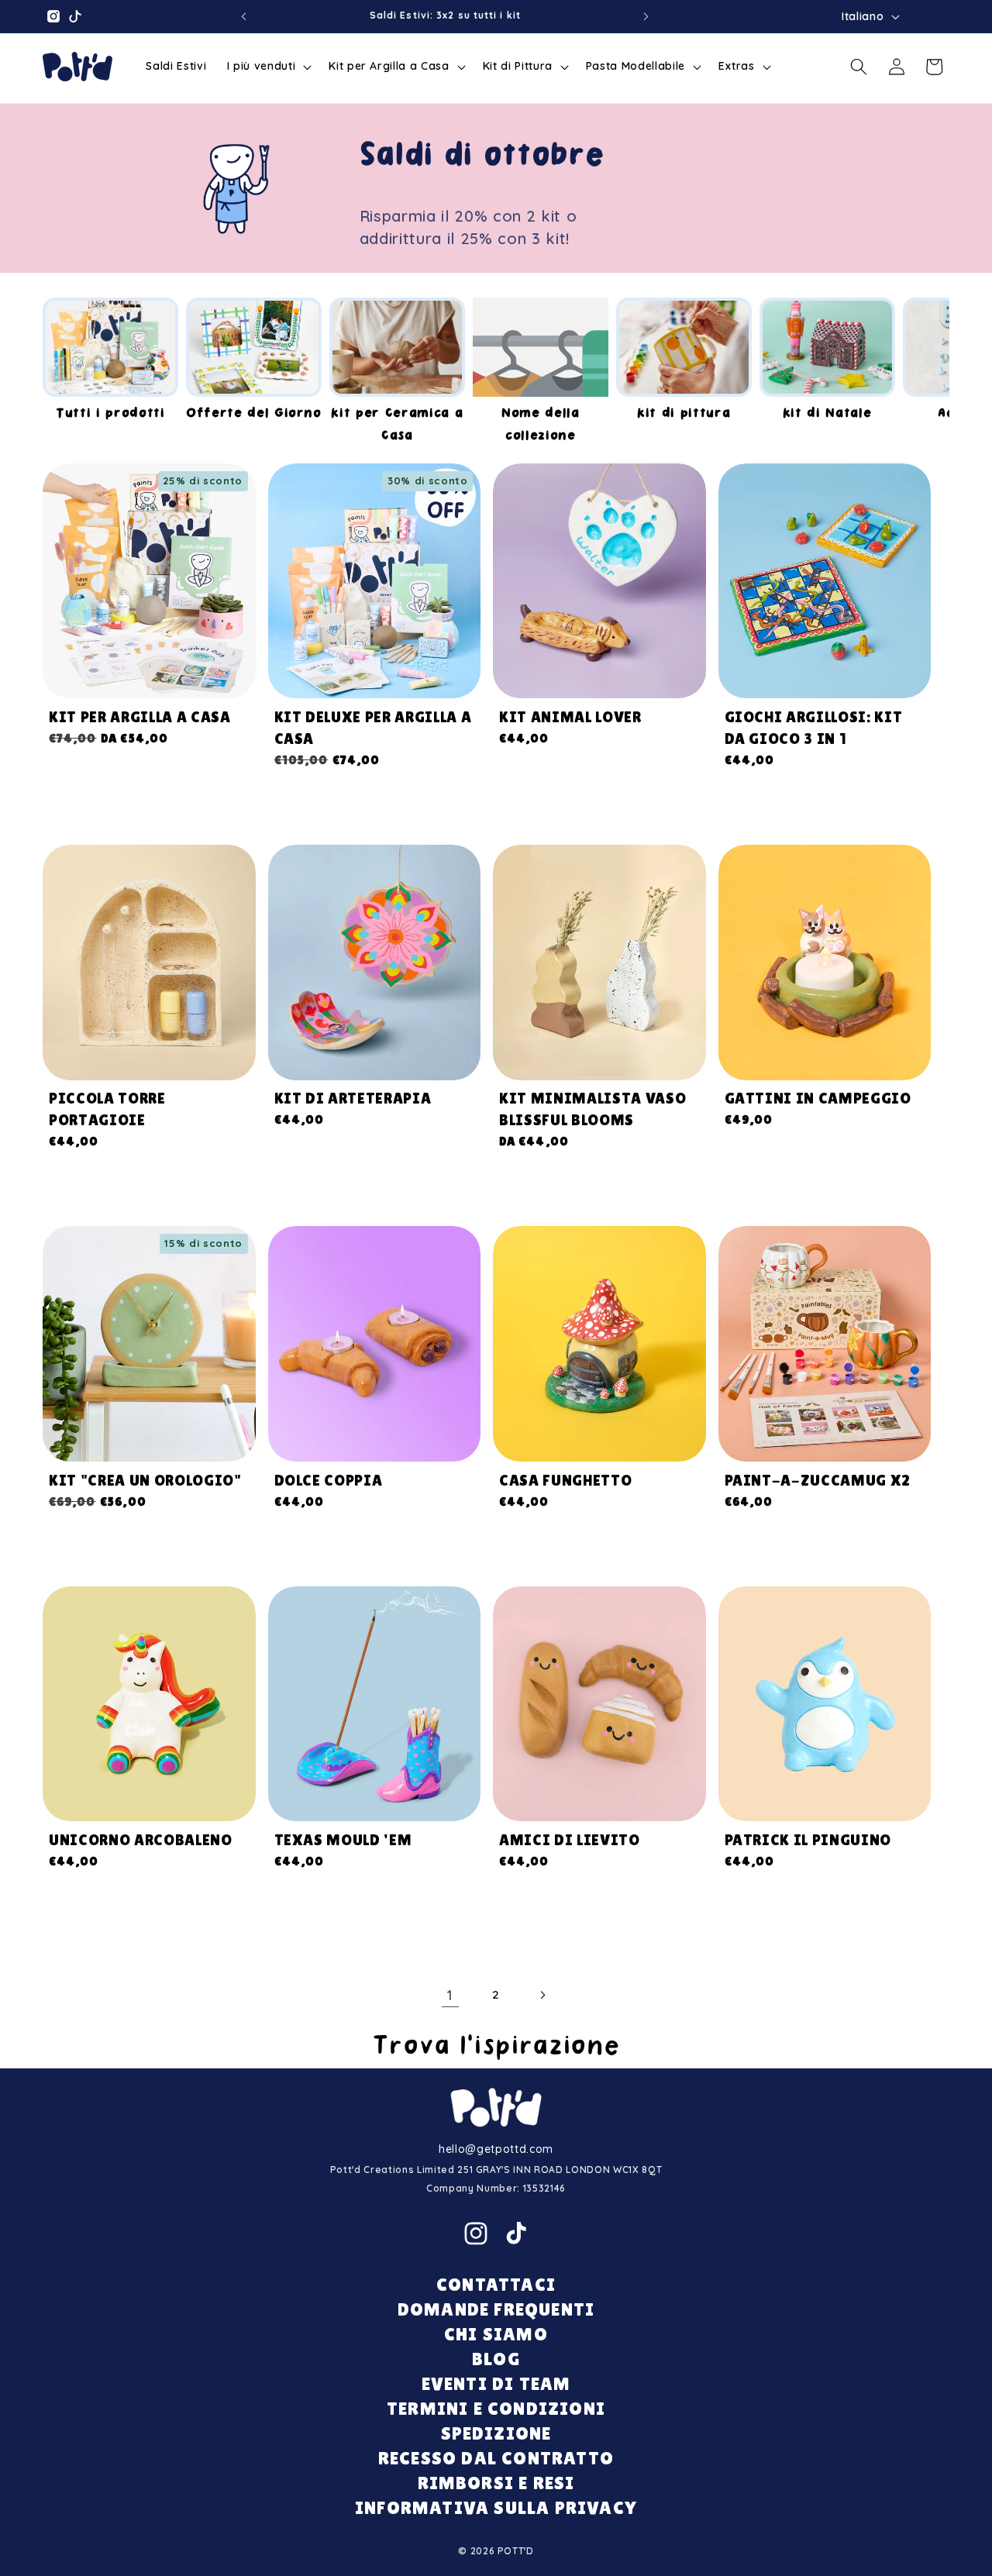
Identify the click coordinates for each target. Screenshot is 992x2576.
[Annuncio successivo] (646, 16)
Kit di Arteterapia (353, 1098)
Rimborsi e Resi (496, 2483)
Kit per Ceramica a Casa (397, 425)
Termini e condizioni (496, 2408)
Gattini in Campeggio (818, 1098)
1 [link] (450, 1995)
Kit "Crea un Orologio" (145, 1480)
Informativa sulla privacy (496, 2507)
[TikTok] (516, 2233)
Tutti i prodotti (110, 413)
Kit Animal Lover (570, 717)
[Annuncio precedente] (244, 16)
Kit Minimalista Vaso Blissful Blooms (592, 1109)
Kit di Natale (827, 413)
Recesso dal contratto (496, 2458)
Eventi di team (496, 2383)
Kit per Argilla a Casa (140, 717)
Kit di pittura (684, 413)
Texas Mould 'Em (343, 1840)
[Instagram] (476, 2233)
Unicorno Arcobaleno (141, 1840)
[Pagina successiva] (542, 1995)
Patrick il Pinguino (808, 1840)
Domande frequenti (496, 2309)
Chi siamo (496, 2334)
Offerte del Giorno (254, 413)
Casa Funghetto (565, 1480)
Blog (496, 2359)
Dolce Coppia (329, 1480)
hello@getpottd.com (496, 2149)
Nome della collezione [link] (541, 425)
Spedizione (496, 2433)
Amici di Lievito (570, 1840)
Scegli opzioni (149, 803)
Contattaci (496, 2284)
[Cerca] (859, 67)
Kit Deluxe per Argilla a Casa (373, 728)
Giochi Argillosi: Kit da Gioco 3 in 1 (814, 728)
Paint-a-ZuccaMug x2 (818, 1480)
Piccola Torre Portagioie (107, 1109)
